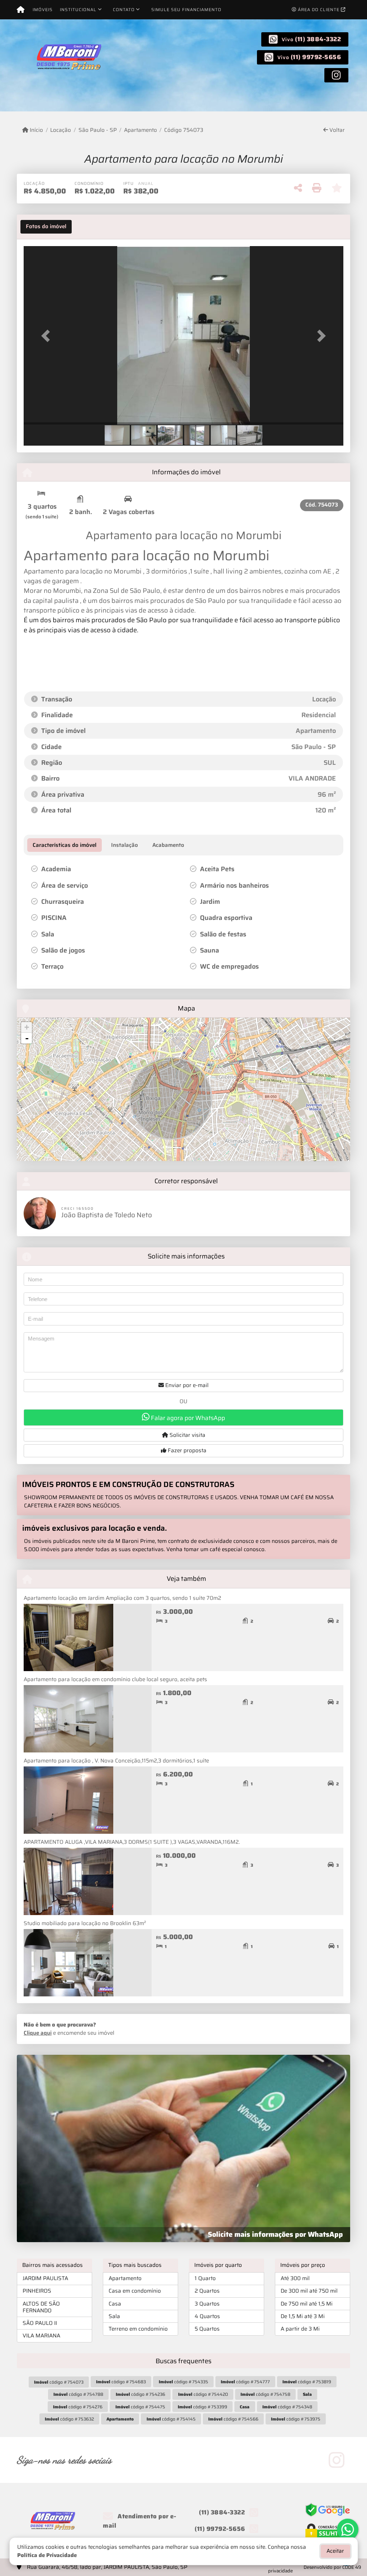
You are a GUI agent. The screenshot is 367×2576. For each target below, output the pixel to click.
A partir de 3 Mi (300, 2329)
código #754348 (287, 2407)
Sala (114, 2316)
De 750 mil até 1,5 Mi (307, 2304)
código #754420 (203, 2394)
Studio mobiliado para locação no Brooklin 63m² (85, 1923)
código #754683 (121, 2382)
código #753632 (69, 2419)
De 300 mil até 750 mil (309, 2291)
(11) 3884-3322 (318, 39)
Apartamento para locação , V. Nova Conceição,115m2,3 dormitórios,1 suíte (116, 1761)
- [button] (27, 1038)
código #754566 (233, 2419)
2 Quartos (207, 2291)
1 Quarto (205, 2278)
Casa (115, 2304)
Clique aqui (38, 2033)
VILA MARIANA (41, 2336)
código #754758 (265, 2394)
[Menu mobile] (21, 10)
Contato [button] (124, 9)
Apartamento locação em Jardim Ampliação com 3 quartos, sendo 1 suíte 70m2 (122, 1598)
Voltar (336, 130)
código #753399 (202, 2407)
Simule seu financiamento (186, 9)
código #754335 (183, 2382)
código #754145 (171, 2419)
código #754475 (140, 2407)
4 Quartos (207, 2316)
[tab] (46, 227)
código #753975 (296, 2419)
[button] (48, 336)
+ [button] (27, 1027)
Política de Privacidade (47, 2555)
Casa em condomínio (135, 2291)
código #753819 (307, 2382)
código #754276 (78, 2407)
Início (36, 130)
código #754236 (140, 2394)
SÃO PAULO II (40, 2323)
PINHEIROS (37, 2291)
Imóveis (43, 9)
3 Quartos (207, 2304)
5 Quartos (207, 2329)
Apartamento (140, 130)
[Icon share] (336, 75)
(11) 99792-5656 (316, 57)
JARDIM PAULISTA (45, 2278)
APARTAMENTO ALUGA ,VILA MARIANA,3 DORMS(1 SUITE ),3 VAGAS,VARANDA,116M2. (132, 1842)
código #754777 (245, 2382)
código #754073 (59, 2382)
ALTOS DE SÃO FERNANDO (41, 2307)
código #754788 (78, 2394)
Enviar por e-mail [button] (186, 1385)
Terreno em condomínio (138, 2329)
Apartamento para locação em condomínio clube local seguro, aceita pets (115, 1679)
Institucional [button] (78, 9)
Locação (61, 130)
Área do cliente (319, 9)
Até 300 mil (295, 2278)
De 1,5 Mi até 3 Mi (303, 2316)
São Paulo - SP (97, 130)
